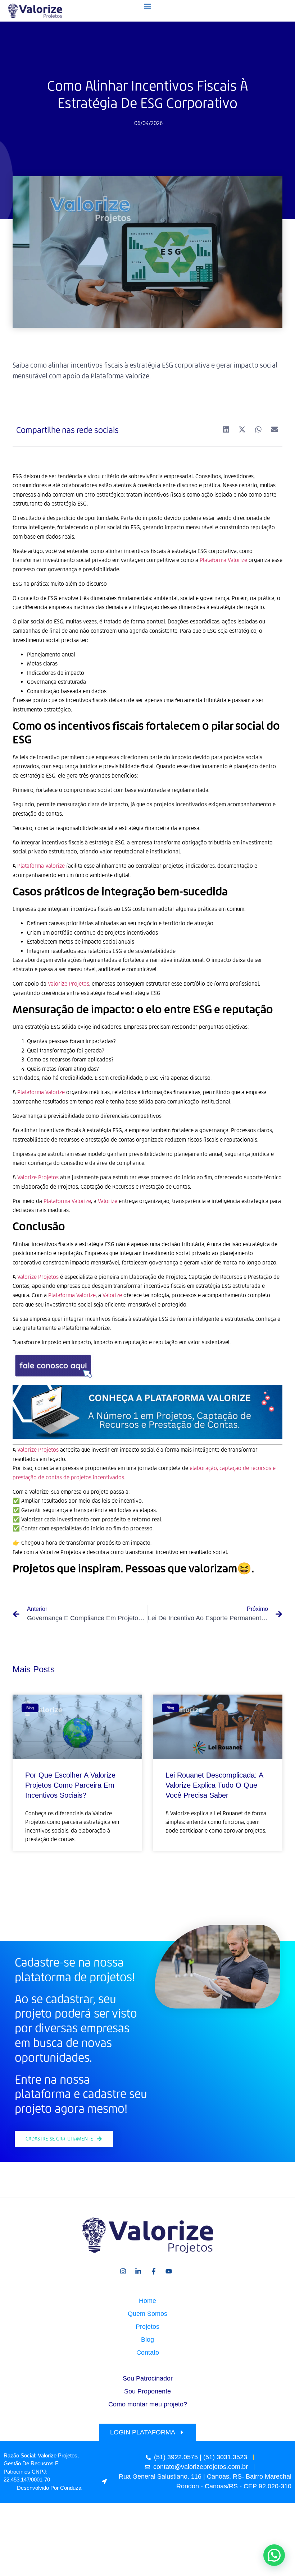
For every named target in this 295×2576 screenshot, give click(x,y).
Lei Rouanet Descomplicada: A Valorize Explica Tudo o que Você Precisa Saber (214, 1785)
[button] (148, 6)
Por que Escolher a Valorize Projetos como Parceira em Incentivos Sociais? (70, 1785)
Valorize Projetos (38, 1450)
